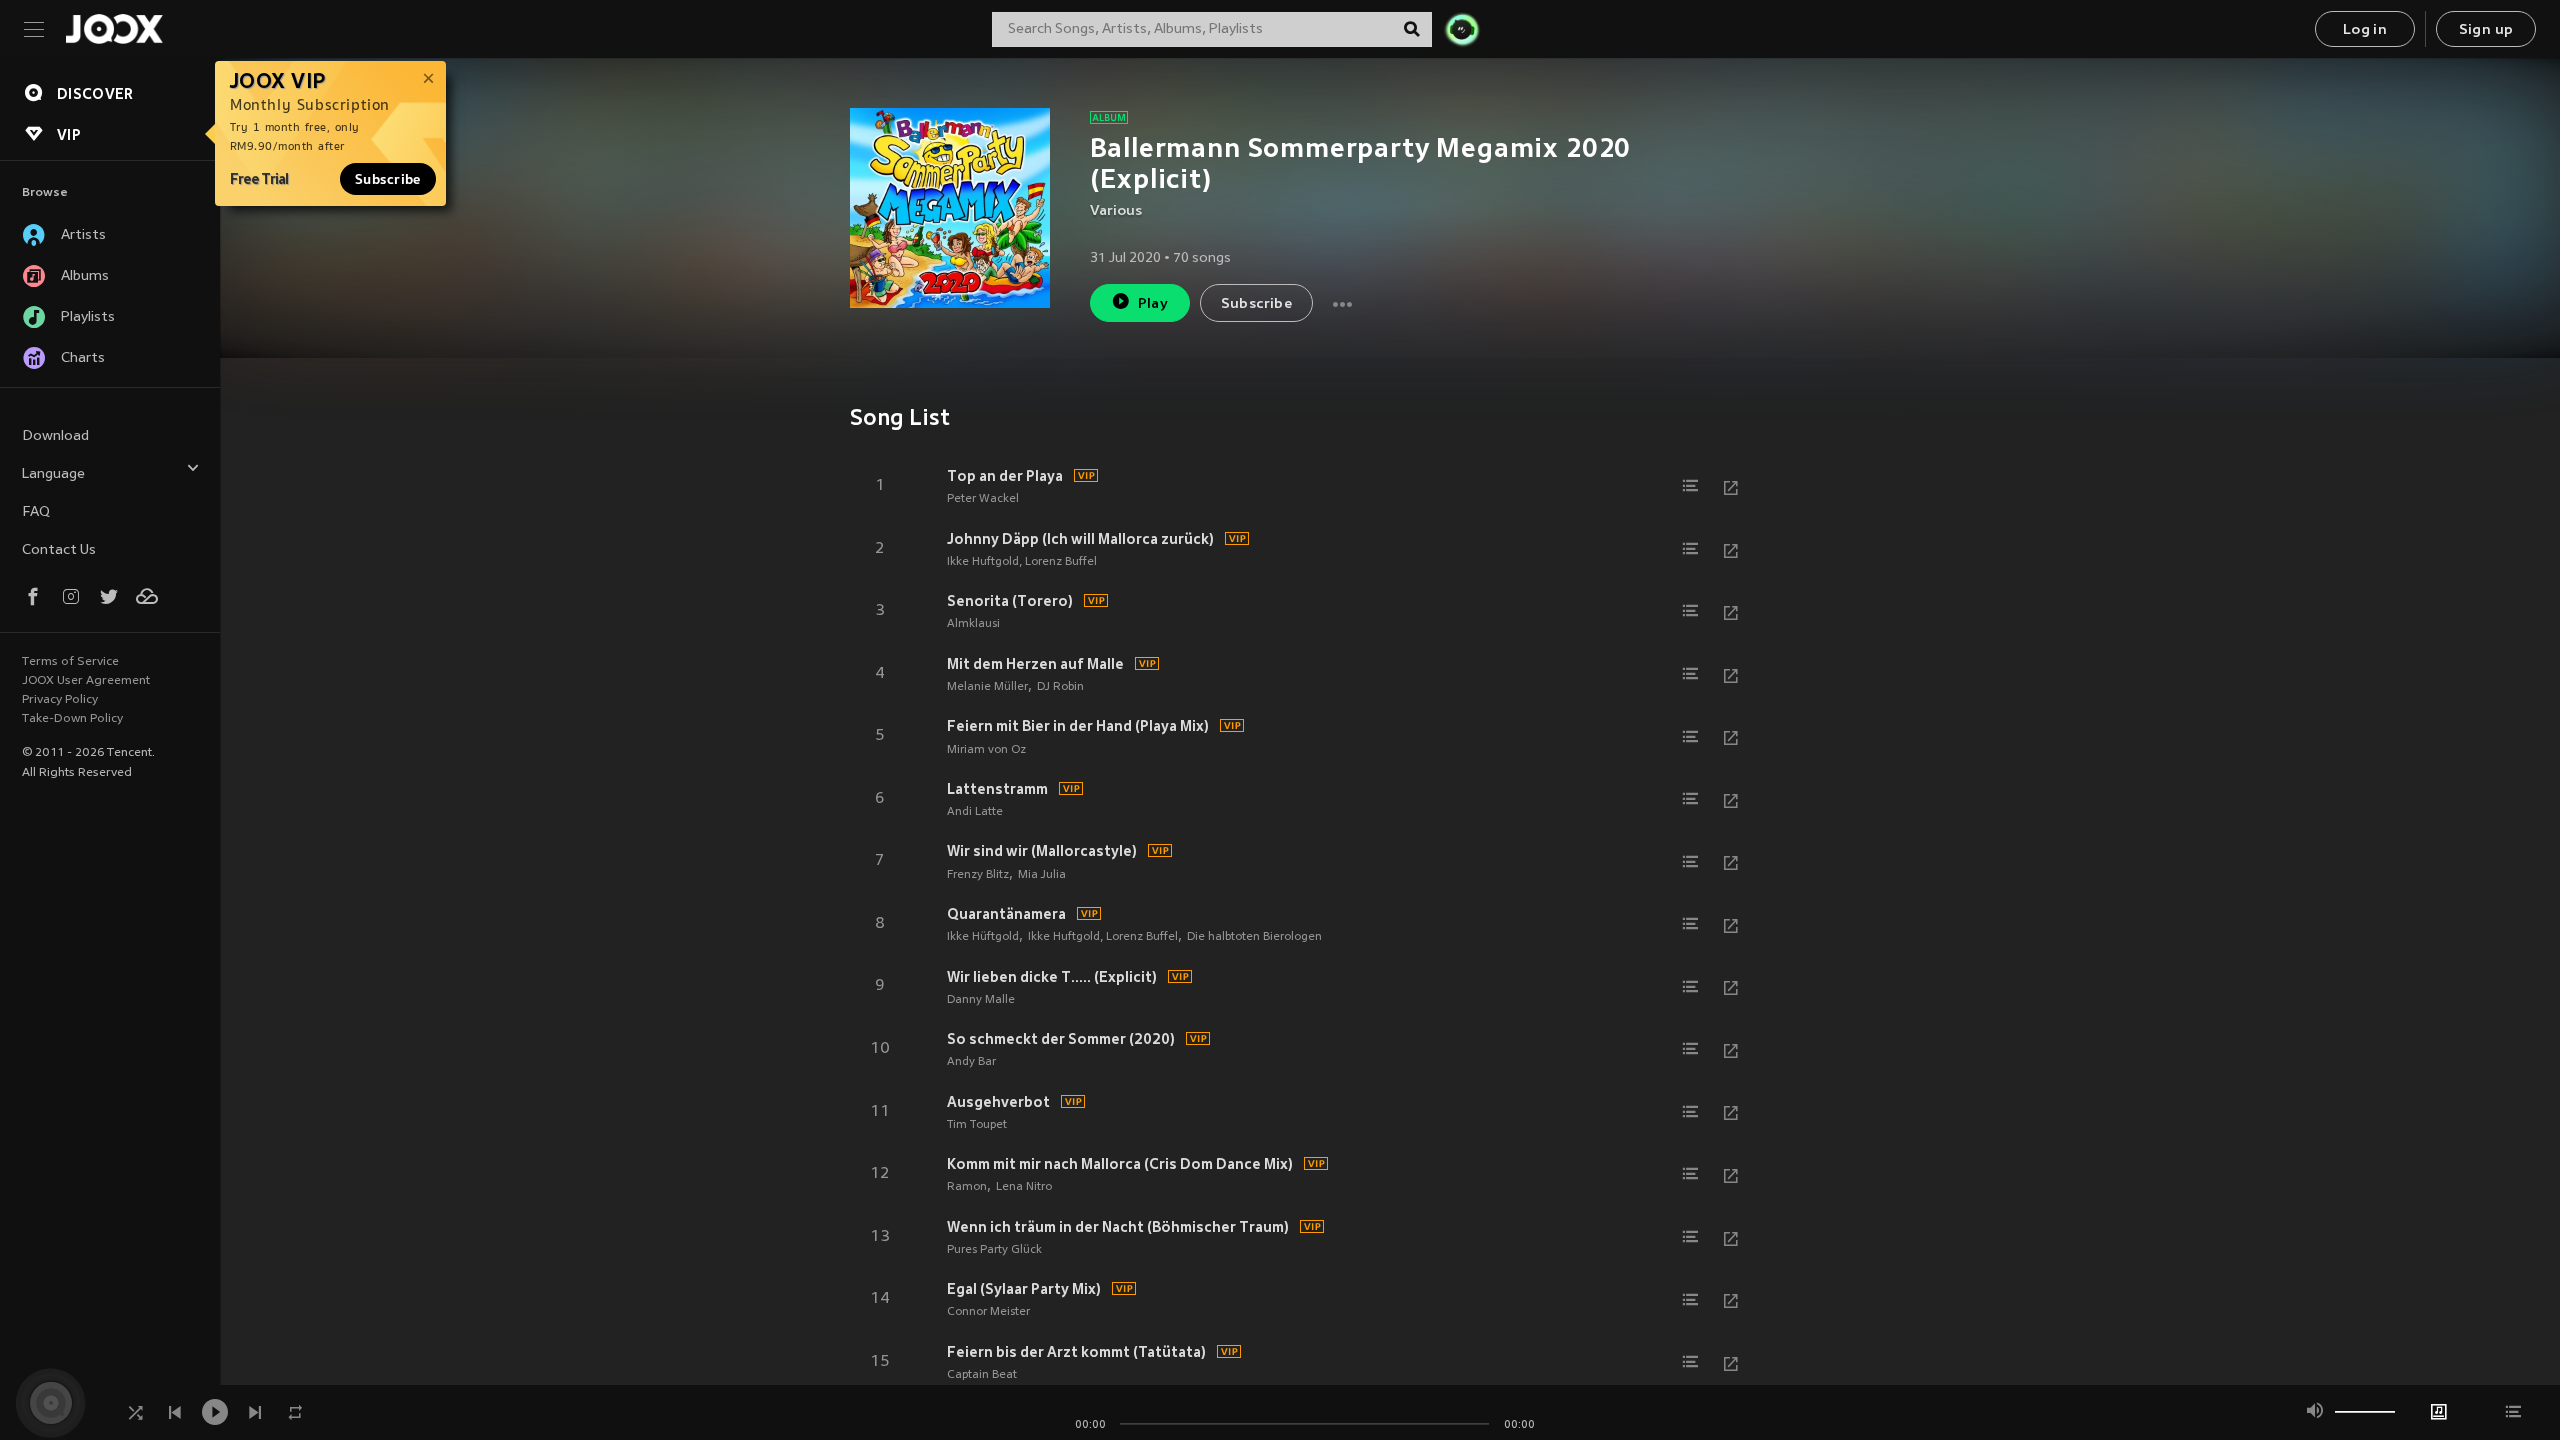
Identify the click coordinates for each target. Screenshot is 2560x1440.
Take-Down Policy (72, 719)
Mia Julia (1042, 875)
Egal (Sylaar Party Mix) (1024, 1289)
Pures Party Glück (994, 1250)
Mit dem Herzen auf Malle (1035, 664)
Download (55, 436)
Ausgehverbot (998, 1102)
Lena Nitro (1024, 1187)
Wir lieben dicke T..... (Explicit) (1052, 977)
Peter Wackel (983, 499)
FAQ (36, 512)
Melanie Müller (987, 687)
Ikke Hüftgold (983, 937)
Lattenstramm (997, 789)
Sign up (2486, 30)
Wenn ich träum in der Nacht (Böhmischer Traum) (1118, 1227)
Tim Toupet (977, 1125)
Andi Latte (975, 812)
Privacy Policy (60, 700)
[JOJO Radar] (1462, 29)
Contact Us (59, 550)
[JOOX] (114, 29)
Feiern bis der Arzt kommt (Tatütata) (1076, 1352)
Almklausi (973, 624)
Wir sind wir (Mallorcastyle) (1042, 851)
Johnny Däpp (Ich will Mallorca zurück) (1080, 539)
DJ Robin (1060, 687)
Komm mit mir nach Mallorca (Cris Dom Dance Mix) (1120, 1164)
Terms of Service (70, 662)
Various (1116, 211)
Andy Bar (971, 1062)
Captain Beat (982, 1375)
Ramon (967, 1187)
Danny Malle (981, 1000)
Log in (2365, 30)
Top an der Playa (1005, 476)
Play (1153, 304)
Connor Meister (988, 1312)
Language (53, 474)
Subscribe (388, 179)
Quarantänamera (1006, 914)
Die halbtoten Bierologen (1254, 937)
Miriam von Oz (986, 750)
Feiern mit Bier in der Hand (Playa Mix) (1078, 726)
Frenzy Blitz (978, 875)
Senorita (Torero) (1010, 601)
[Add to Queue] (1691, 486)
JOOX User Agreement (86, 681)
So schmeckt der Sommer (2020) (1061, 1039)
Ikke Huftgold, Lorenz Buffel (1022, 562)
